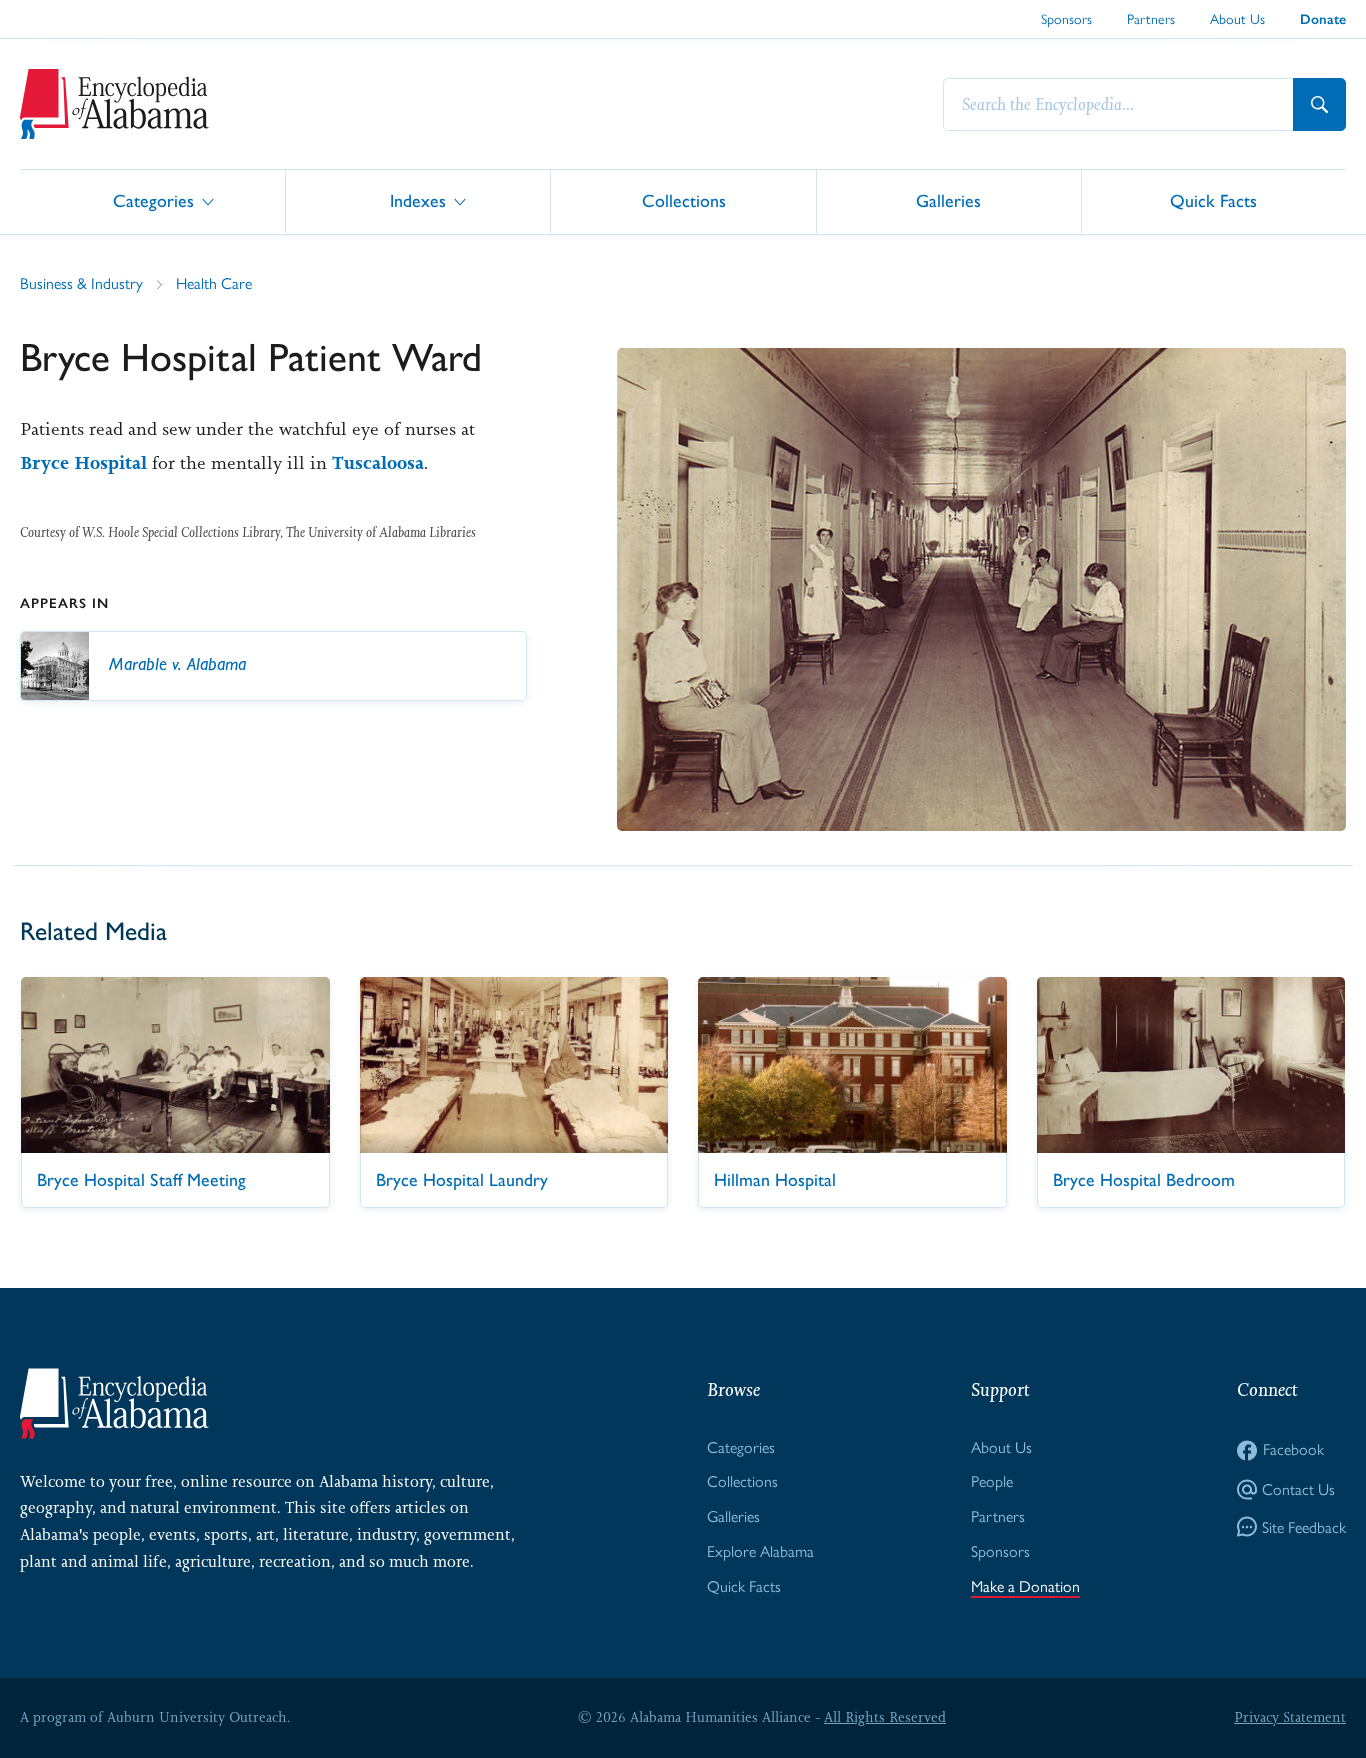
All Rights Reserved (885, 1717)
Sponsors (1066, 19)
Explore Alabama (760, 1551)
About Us (1237, 19)
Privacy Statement (1290, 1717)
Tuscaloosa (378, 463)
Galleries (948, 200)
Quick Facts (1213, 200)
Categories (153, 200)
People (992, 1481)
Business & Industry (81, 283)
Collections (684, 200)
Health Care (214, 283)
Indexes (418, 200)
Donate (1323, 19)
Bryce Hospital (83, 463)
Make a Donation (1025, 1586)
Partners (1151, 19)
